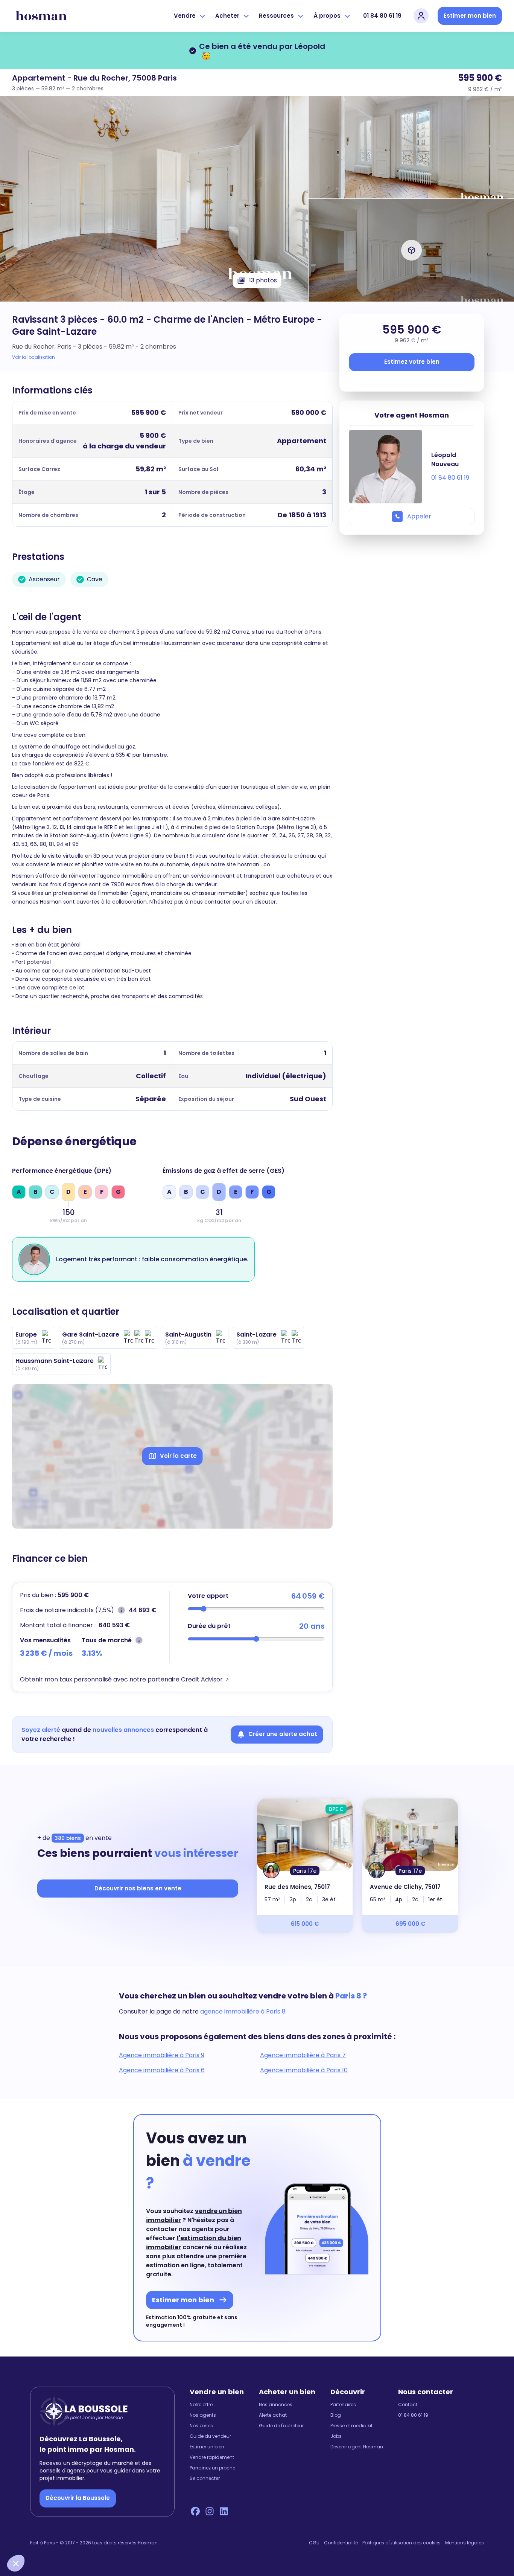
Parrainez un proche (212, 2468)
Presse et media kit (351, 2426)
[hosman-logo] (41, 16)
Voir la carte (178, 1456)
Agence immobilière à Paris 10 (304, 2070)
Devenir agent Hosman (357, 2447)
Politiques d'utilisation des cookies (401, 2543)
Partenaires (343, 2405)
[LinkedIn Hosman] (224, 2511)
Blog (336, 2415)
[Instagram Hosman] (210, 2511)
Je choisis (86, 2538)
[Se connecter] (421, 16)
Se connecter (205, 2478)
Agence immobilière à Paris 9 (162, 2055)
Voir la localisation (33, 357)
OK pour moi (139, 2538)
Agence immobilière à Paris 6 (162, 2070)
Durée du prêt (209, 1626)
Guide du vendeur (210, 2436)
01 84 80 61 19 (382, 16)
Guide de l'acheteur (281, 2426)
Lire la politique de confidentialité (53, 2513)
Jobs (336, 2436)
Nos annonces (276, 2405)
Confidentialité (341, 2543)
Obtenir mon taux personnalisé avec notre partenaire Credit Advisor (121, 1679)
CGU (314, 2543)
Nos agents (203, 2415)
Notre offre (201, 2405)
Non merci (34, 2538)
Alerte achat (273, 2415)
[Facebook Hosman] (195, 2511)
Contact (408, 2405)
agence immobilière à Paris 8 (243, 2011)
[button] (16, 2563)
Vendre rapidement (212, 2457)
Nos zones (201, 2426)
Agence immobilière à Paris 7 (303, 2055)
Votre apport (208, 1596)
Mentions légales (465, 2543)
